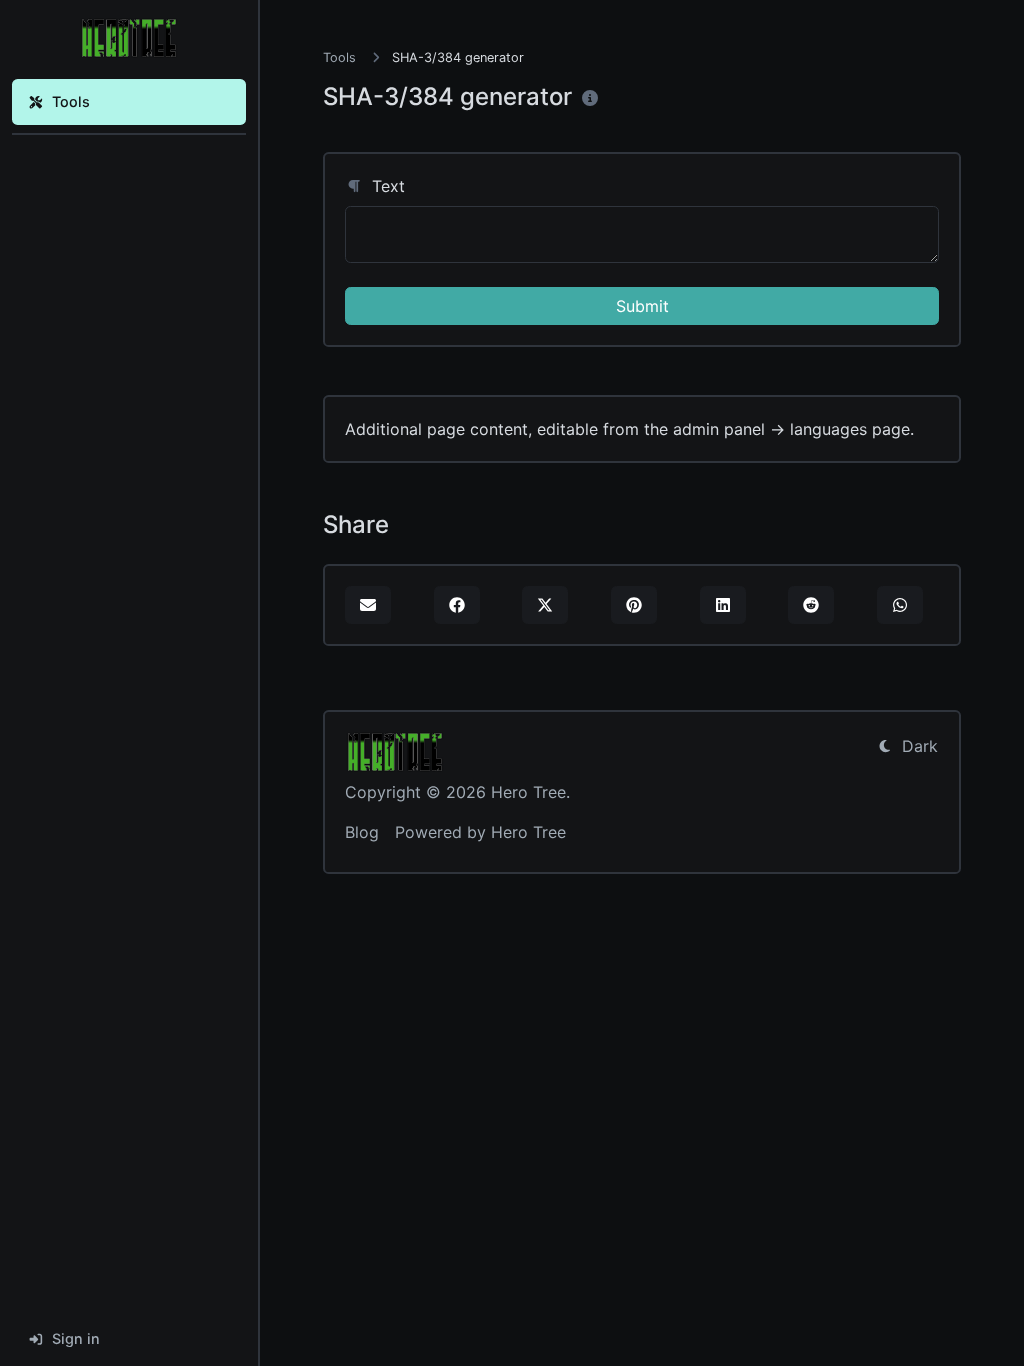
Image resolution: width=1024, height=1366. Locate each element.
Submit (642, 306)
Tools (71, 101)
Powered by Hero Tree (480, 832)
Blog (362, 832)
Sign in (76, 1338)
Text (386, 186)
